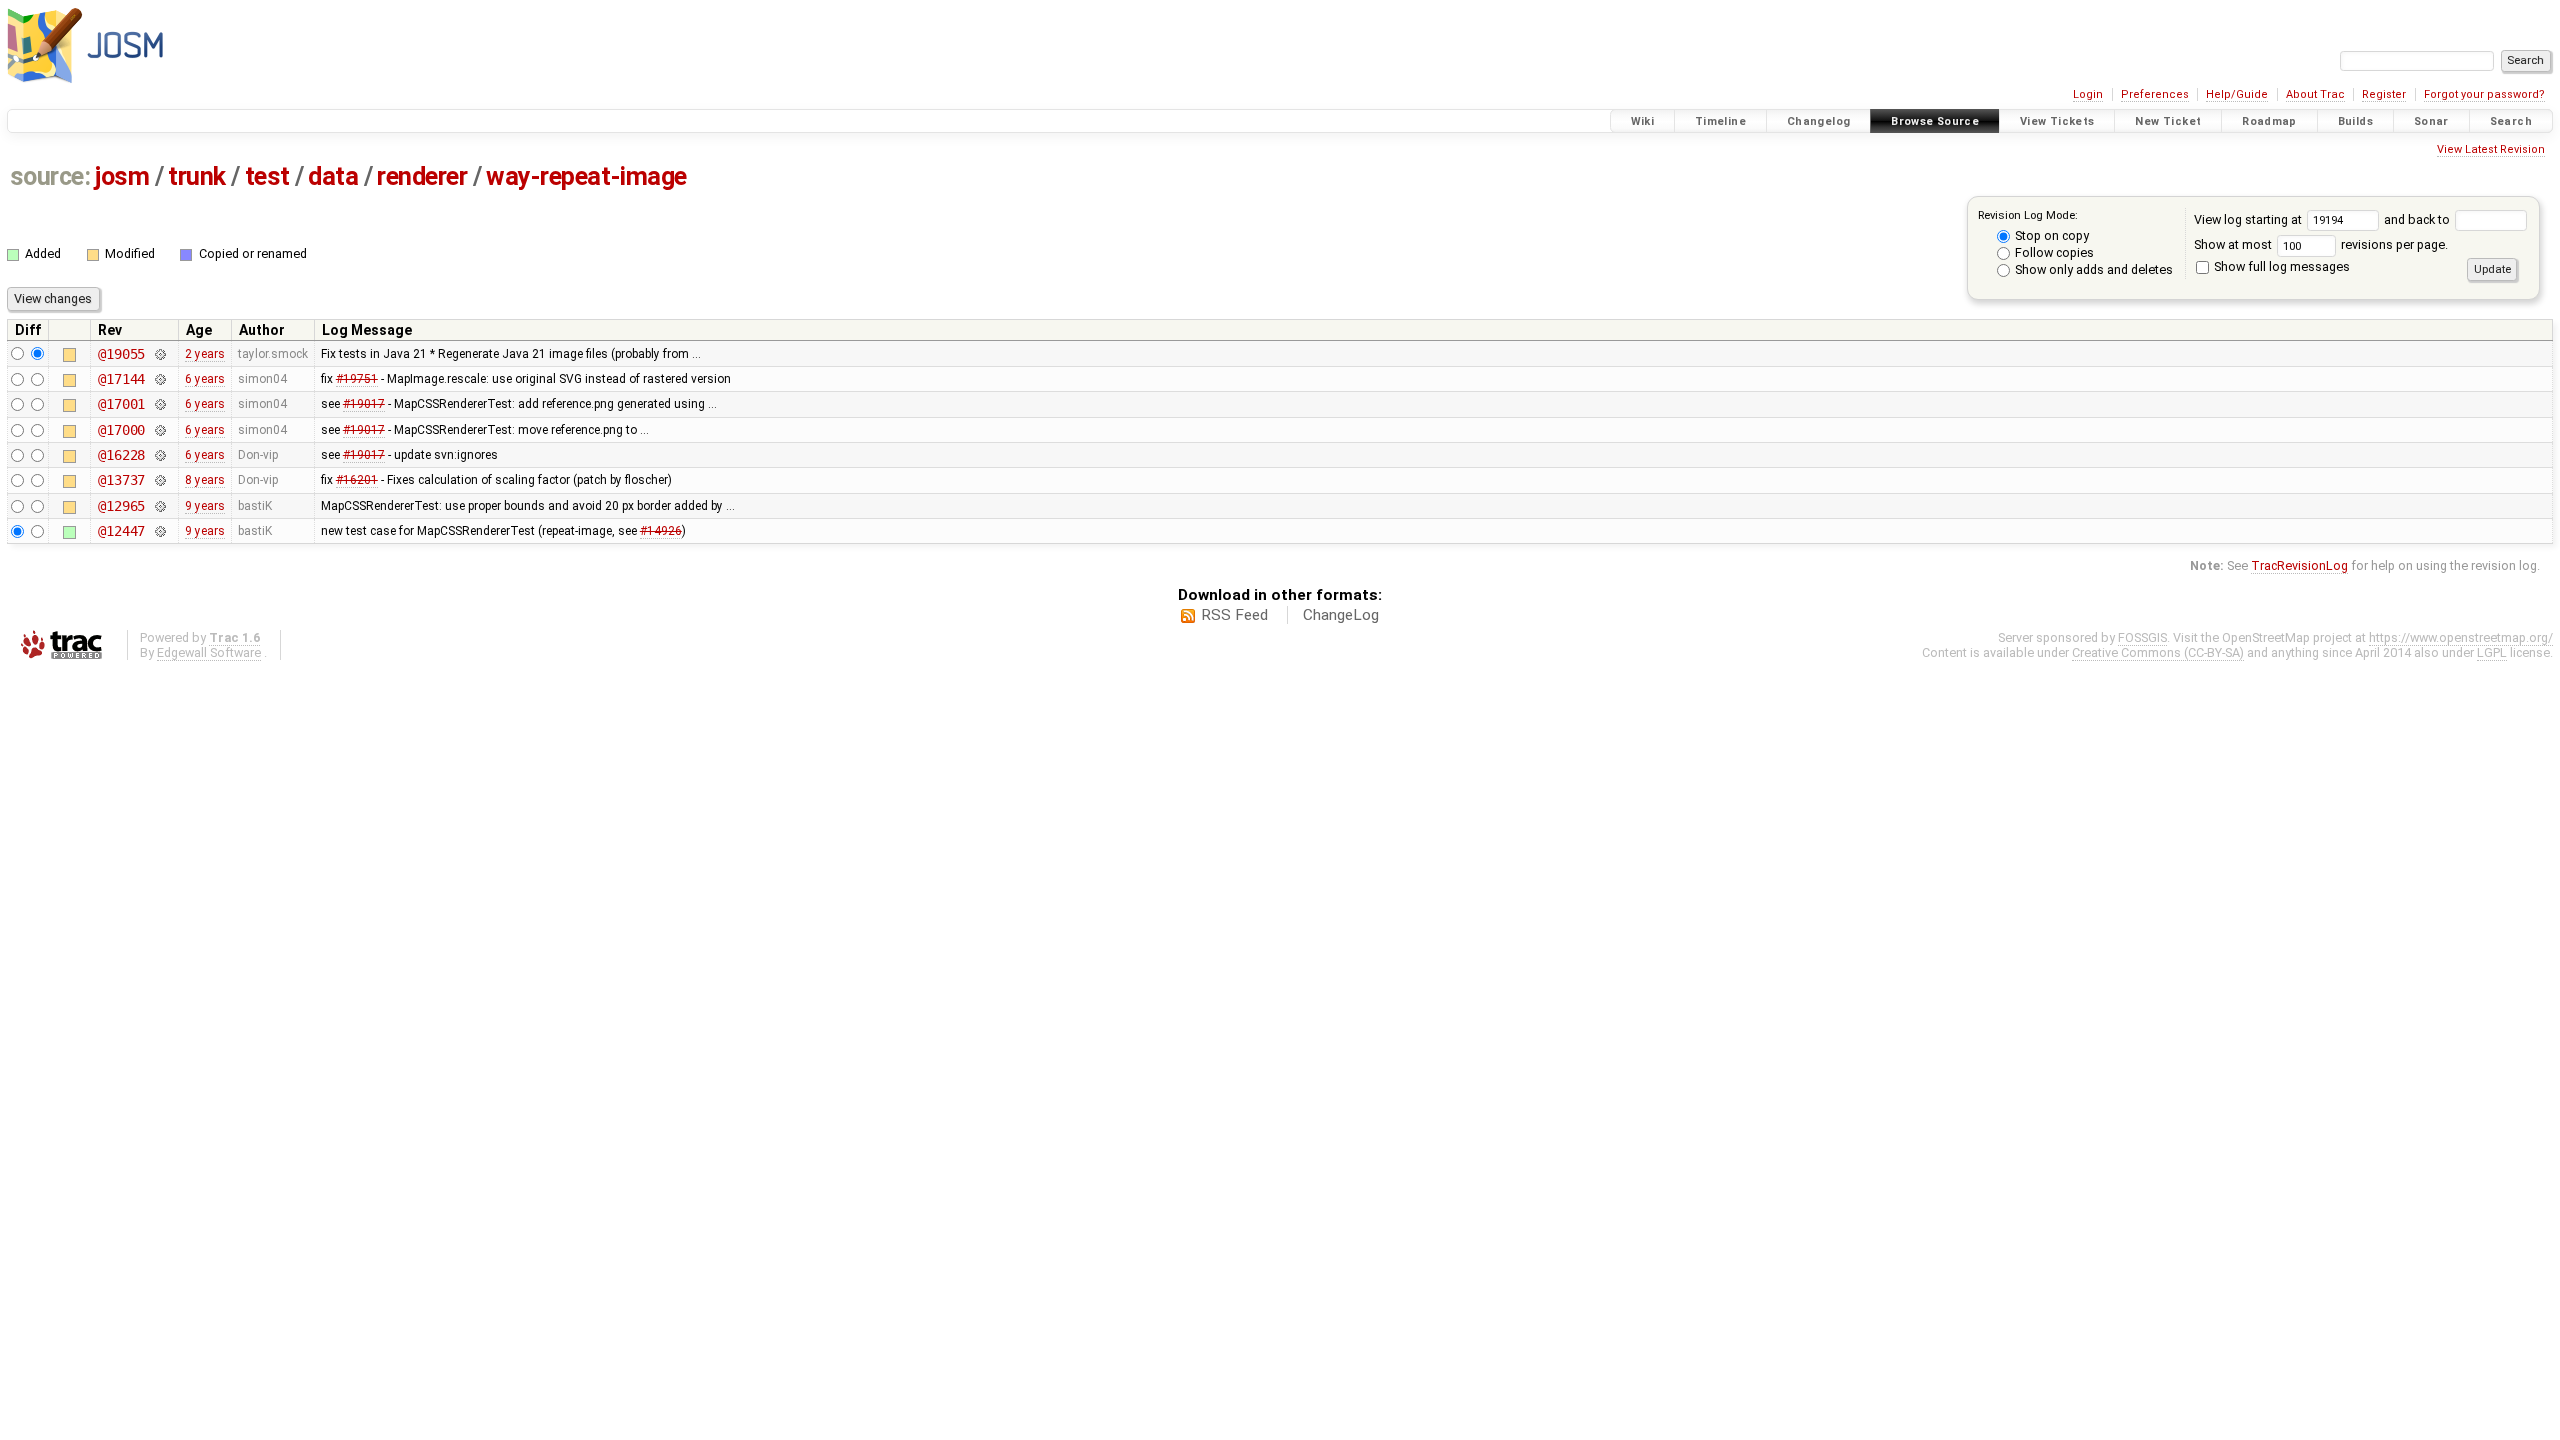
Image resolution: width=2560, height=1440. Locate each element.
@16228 (121, 455)
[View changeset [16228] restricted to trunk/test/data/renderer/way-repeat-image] (159, 455)
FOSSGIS (2142, 637)
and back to (2418, 219)
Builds (2355, 121)
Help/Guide (2237, 94)
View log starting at (2249, 219)
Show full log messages (2280, 266)
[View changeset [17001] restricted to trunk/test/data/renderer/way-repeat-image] (159, 404)
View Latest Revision (2491, 149)
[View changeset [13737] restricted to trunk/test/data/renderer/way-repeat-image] (159, 480)
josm (122, 176)
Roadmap (2269, 121)
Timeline (1720, 121)
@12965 (121, 506)
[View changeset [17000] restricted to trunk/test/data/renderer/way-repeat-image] (159, 430)
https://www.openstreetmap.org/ (2461, 637)
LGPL (2492, 652)
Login (2088, 94)
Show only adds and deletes (2092, 269)
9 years (205, 506)
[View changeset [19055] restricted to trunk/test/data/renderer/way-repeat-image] (159, 354)
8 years (205, 480)
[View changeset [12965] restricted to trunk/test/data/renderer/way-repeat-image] (159, 506)
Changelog (1818, 121)
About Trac (2315, 94)
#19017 (364, 404)
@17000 (121, 430)
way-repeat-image (586, 176)
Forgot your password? (2484, 94)
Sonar (2431, 121)
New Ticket (2168, 121)
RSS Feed (1234, 615)
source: (50, 176)
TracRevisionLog (2299, 565)
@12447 (121, 531)
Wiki (1643, 121)
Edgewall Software (209, 652)
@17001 (121, 404)
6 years (205, 379)
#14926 (661, 531)
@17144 (121, 379)
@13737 (121, 480)
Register (2384, 94)
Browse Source (1935, 121)
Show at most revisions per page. (2321, 244)
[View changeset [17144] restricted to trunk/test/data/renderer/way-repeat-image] (159, 379)
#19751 (357, 379)
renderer (422, 176)
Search (2511, 121)
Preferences (2155, 94)
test (267, 176)
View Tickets (2057, 121)
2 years (205, 354)
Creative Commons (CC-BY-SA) (2158, 652)
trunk (197, 176)
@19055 (121, 354)
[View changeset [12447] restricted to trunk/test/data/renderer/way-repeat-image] (159, 531)
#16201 (357, 480)
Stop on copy (2050, 235)
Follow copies (2053, 252)
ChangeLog (1341, 615)
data (333, 176)
